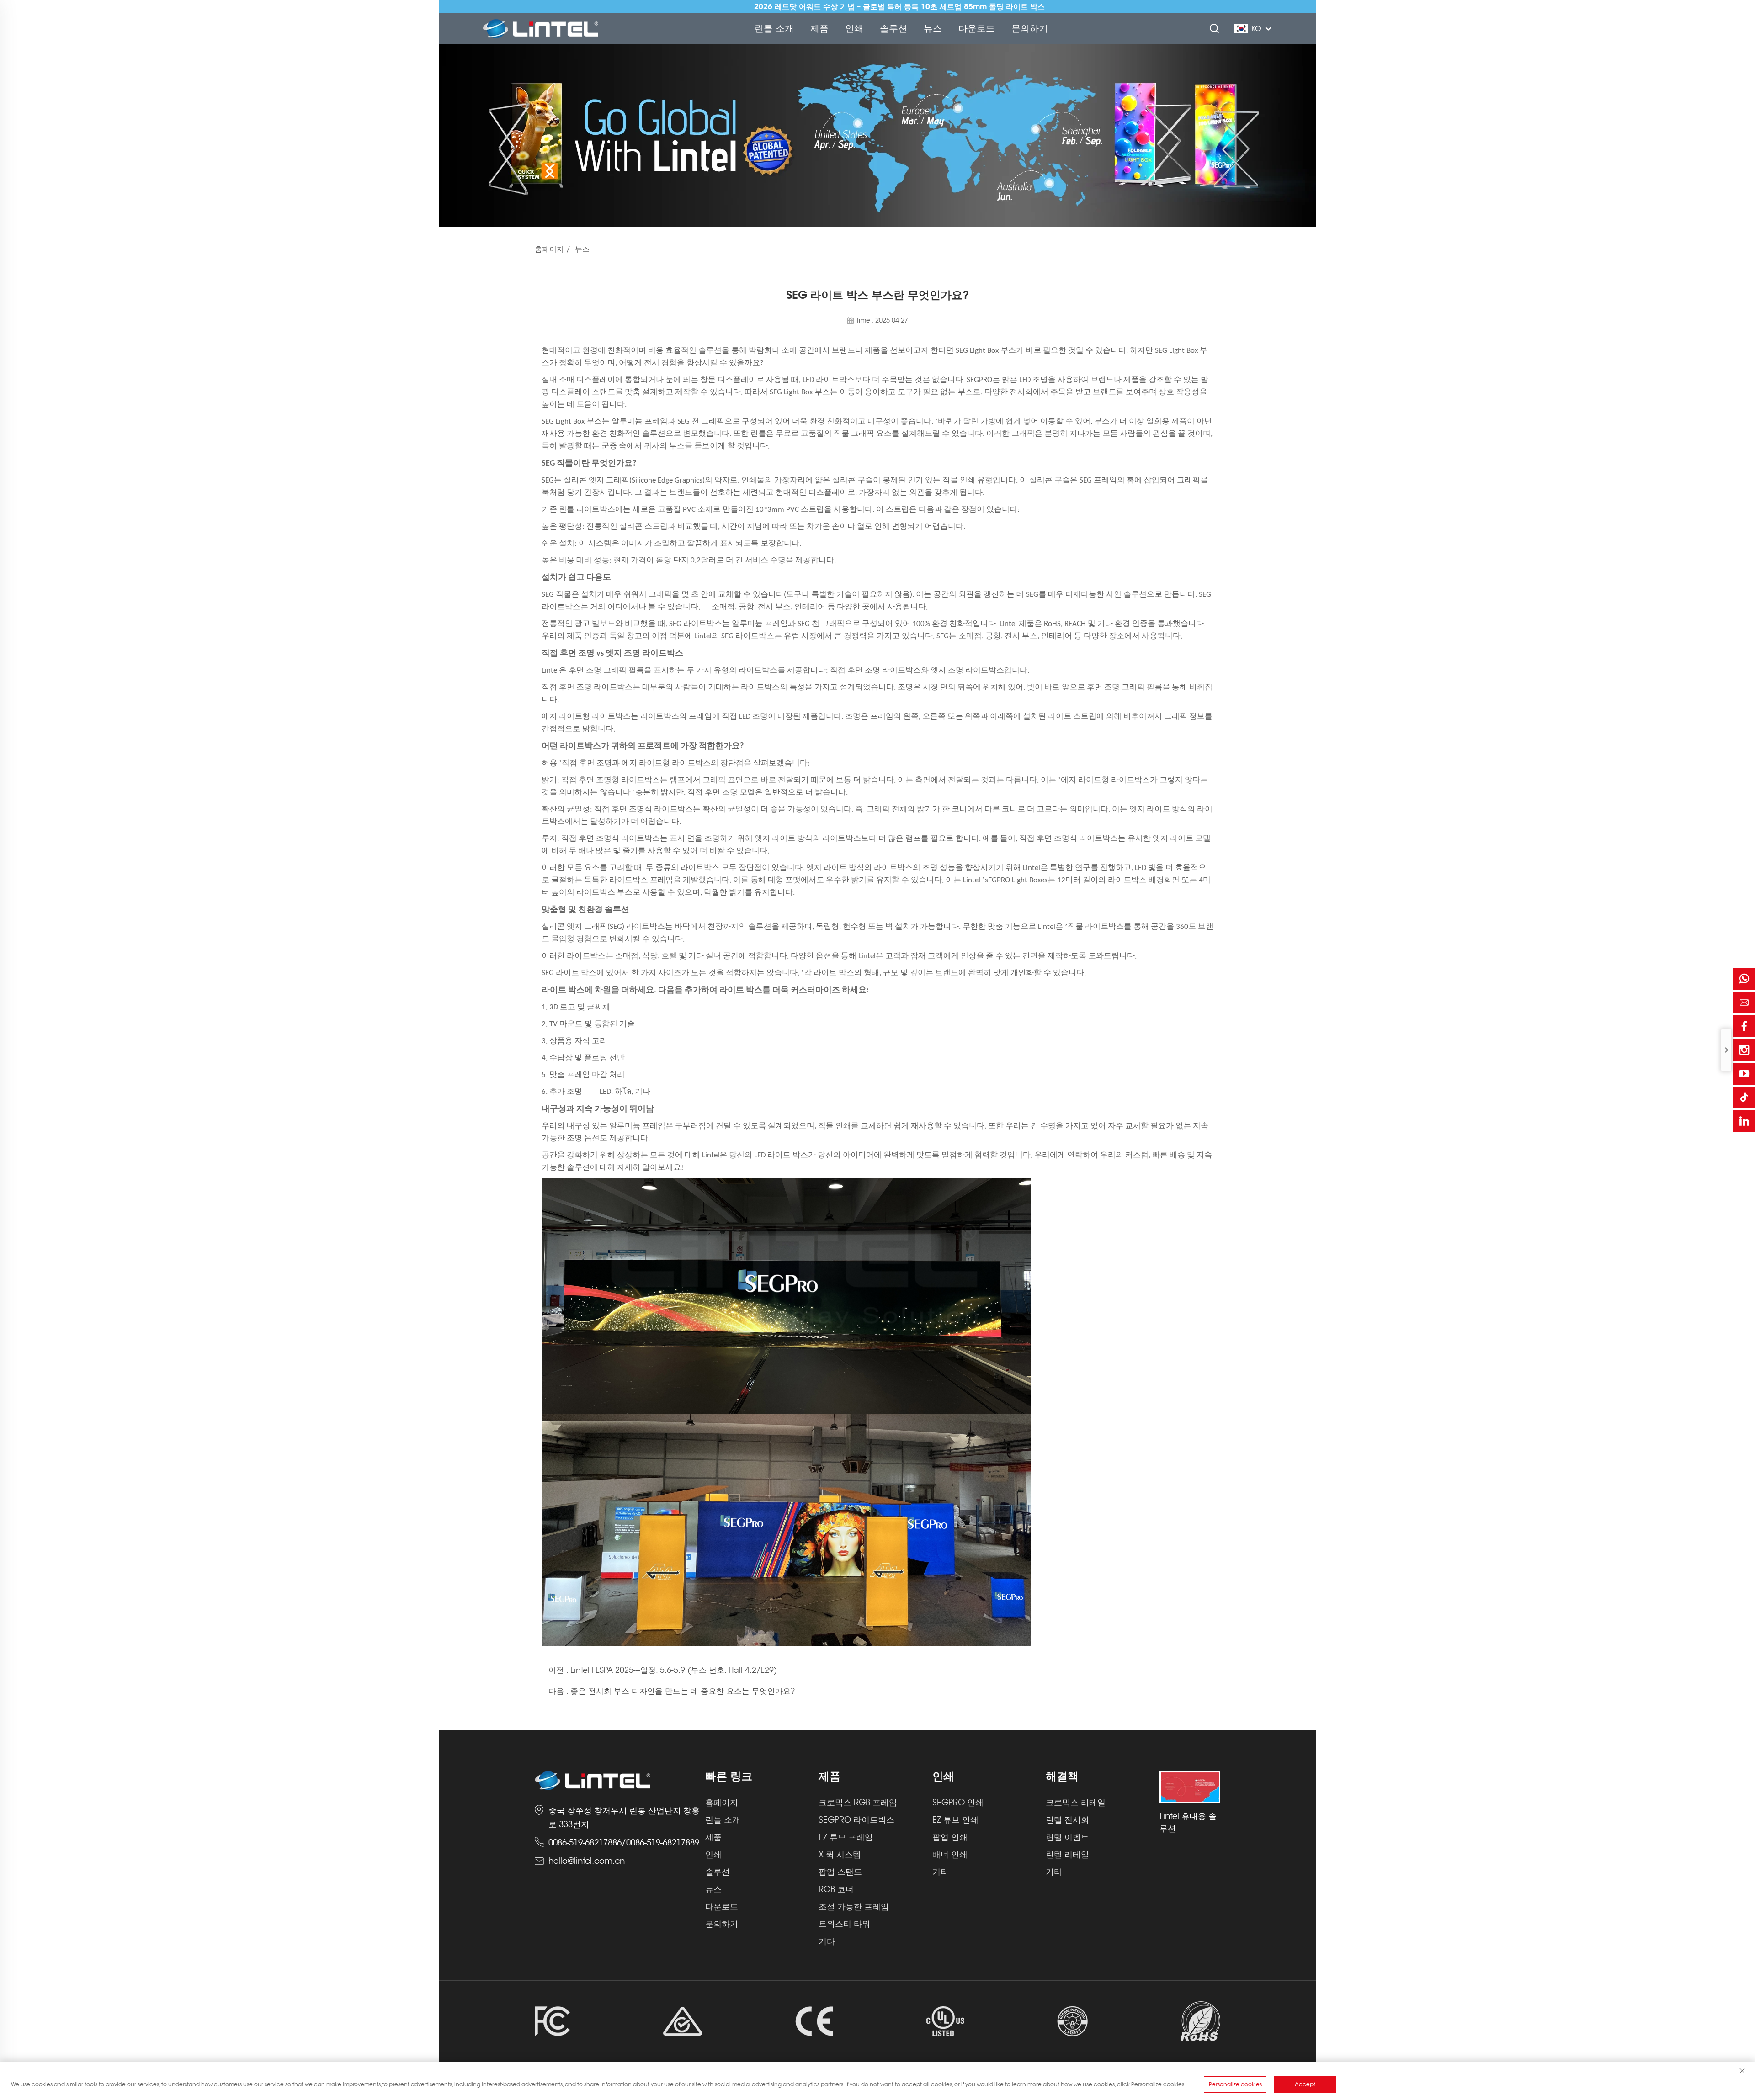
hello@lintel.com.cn (587, 1861)
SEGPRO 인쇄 (958, 1803)
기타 (827, 1941)
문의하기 (1030, 29)
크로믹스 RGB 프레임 (858, 1803)
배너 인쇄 (950, 1855)
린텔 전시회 (1067, 1820)
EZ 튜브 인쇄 (955, 1820)
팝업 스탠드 (840, 1872)
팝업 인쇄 (950, 1837)
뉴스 (933, 29)
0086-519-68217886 (585, 1843)
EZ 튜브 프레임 (846, 1837)
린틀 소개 (774, 29)
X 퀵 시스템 (840, 1855)
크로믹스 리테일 (1076, 1803)
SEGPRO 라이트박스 (856, 1820)
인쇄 (854, 29)
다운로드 (977, 29)
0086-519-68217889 (663, 1843)
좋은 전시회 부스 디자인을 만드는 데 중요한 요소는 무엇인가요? (681, 1691)
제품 (819, 29)
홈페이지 (549, 249)
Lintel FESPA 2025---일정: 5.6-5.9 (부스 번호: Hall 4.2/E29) (673, 1670)
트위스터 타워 (844, 1924)
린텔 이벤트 (1067, 1837)
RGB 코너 (836, 1889)
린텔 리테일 (1067, 1855)
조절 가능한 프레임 (854, 1907)
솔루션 (893, 29)
